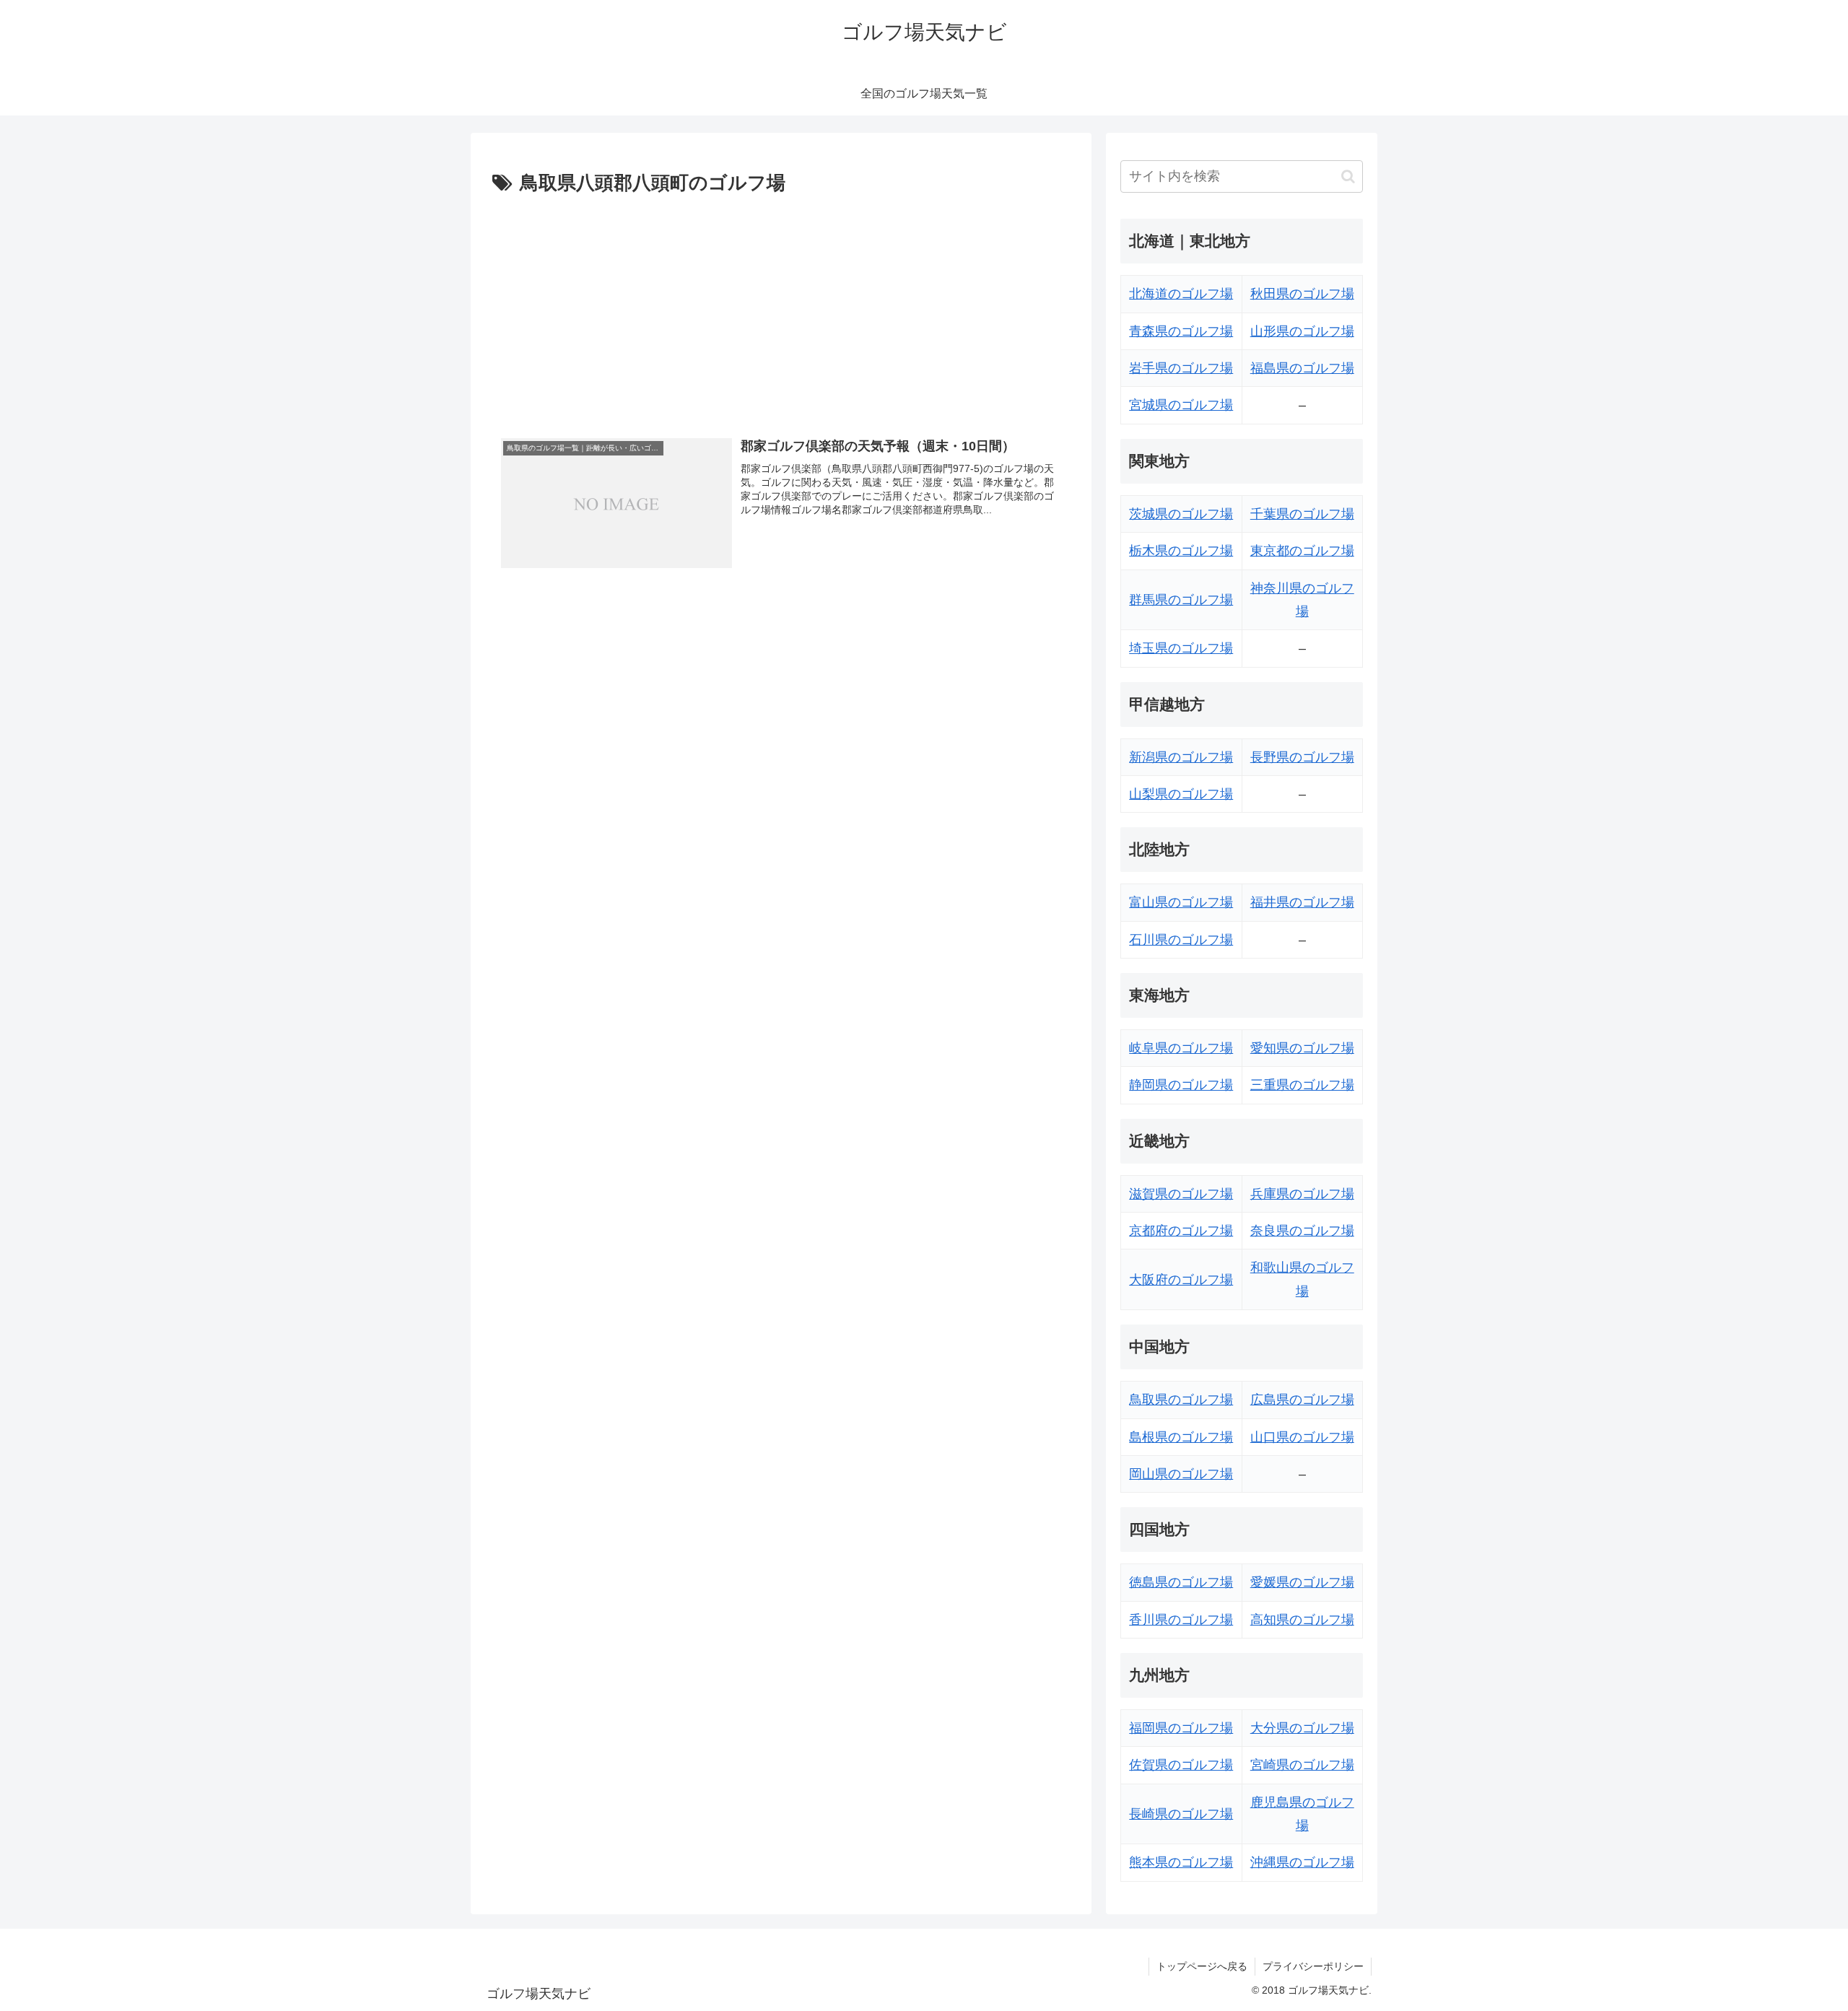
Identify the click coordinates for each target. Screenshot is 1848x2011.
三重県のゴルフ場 (1302, 1085)
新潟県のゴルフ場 (1181, 757)
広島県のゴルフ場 (1302, 1400)
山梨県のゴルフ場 (1181, 794)
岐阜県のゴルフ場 (1181, 1048)
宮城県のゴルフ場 (1181, 405)
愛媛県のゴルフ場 (1302, 1582)
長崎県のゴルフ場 (1181, 1814)
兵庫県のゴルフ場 (1302, 1194)
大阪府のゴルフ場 (1181, 1280)
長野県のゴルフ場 (1302, 757)
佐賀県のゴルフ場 (1181, 1765)
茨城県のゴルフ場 (1181, 514)
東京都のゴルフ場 (1302, 551)
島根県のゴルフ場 (1181, 1437)
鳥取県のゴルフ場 (1181, 1400)
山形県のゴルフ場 (1302, 331)
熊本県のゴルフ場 (1181, 1862)
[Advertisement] (781, 308)
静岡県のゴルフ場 (1181, 1085)
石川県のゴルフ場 (1181, 940)
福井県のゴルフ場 (1302, 902)
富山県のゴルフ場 (1181, 902)
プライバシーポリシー (1313, 1966)
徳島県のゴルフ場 (1181, 1582)
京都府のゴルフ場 (1181, 1231)
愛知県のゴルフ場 (1302, 1048)
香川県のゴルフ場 (1181, 1620)
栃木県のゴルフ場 (1181, 551)
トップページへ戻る (1202, 1966)
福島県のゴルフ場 (1302, 368)
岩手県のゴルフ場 (1181, 368)
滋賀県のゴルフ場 (1181, 1194)
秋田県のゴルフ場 (1302, 294)
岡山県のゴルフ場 (1181, 1474)
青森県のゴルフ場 (1181, 331)
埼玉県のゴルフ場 (1181, 648)
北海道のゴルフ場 (1181, 294)
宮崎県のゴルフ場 (1302, 1765)
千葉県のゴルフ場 (1302, 514)
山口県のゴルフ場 (1302, 1437)
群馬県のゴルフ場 (1181, 600)
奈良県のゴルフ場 (1302, 1231)
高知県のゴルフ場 (1302, 1620)
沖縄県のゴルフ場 (1302, 1862)
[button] (1348, 176)
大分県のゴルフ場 (1302, 1728)
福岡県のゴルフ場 (1181, 1728)
